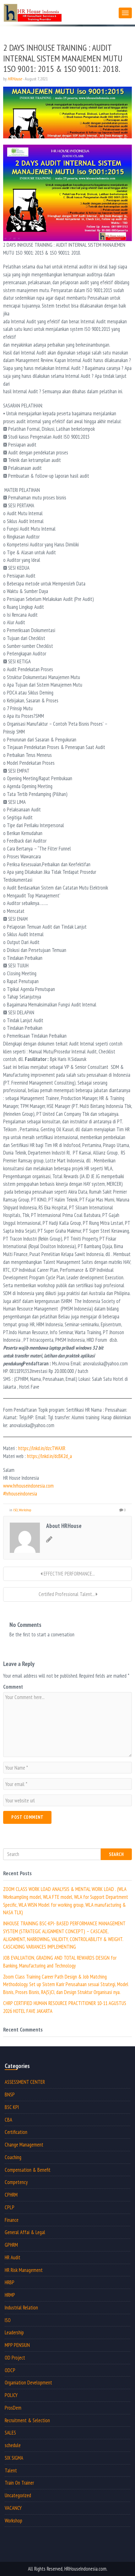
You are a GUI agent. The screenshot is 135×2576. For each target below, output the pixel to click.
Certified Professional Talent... (67, 1594)
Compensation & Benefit (28, 2170)
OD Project (15, 2358)
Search (116, 1854)
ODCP (10, 2370)
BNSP (10, 2095)
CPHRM (11, 2195)
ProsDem (13, 2408)
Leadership (14, 2332)
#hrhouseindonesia (20, 1494)
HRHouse (15, 79)
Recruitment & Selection (27, 2420)
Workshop (25, 1510)
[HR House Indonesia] (59, 12)
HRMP (10, 2295)
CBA (8, 2120)
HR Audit (13, 2257)
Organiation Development (28, 2383)
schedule (13, 2445)
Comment (13, 1687)
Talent (11, 2470)
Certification (16, 2132)
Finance (12, 2220)
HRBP (10, 2282)
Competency (16, 2182)
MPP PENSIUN (17, 2345)
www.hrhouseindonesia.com (28, 1486)
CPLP (10, 2207)
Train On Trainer (19, 2483)
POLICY (11, 2395)
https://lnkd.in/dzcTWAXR (42, 1448)
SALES (10, 2433)
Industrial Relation (21, 2308)
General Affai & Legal (25, 2232)
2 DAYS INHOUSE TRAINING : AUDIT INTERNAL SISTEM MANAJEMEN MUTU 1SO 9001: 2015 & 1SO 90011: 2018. (63, 58)
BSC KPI (12, 2107)
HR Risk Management (24, 2270)
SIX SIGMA (14, 2458)
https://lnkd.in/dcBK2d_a (49, 1456)
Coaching (13, 2157)
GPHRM (11, 2245)
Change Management (24, 2145)
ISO (15, 1510)
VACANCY (13, 2508)
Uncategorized (18, 2495)
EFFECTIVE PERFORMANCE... (69, 1574)
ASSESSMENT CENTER (25, 2082)
